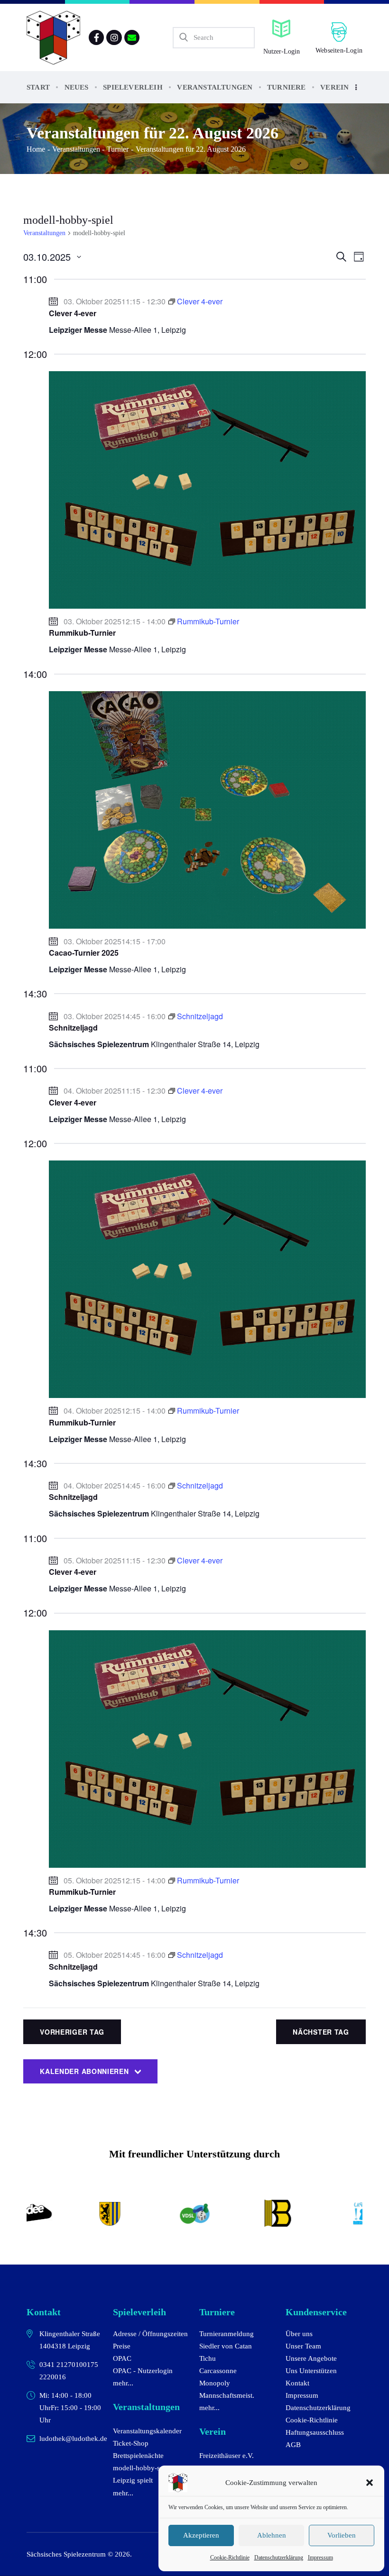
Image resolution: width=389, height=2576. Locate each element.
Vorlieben (342, 2535)
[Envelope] (132, 37)
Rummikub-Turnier (82, 633)
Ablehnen (272, 2535)
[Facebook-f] (96, 37)
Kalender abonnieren (84, 2071)
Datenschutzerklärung (279, 2558)
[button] (370, 2483)
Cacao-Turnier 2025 (84, 953)
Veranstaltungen (76, 149)
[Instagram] (114, 37)
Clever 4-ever (73, 313)
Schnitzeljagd (73, 1028)
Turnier (118, 149)
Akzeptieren (201, 2535)
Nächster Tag (321, 2032)
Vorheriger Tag (72, 2032)
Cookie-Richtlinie (230, 2558)
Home (36, 149)
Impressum (320, 2558)
